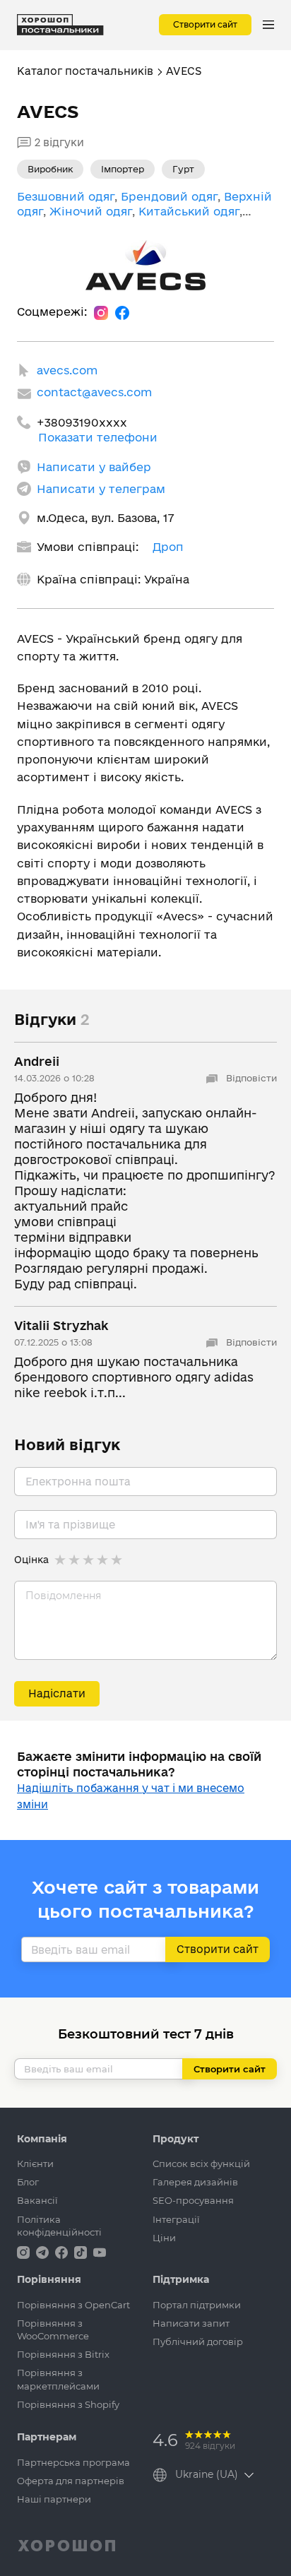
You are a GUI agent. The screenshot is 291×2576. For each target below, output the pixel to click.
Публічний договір (198, 2341)
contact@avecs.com (94, 392)
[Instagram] (101, 312)
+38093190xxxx (82, 422)
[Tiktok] (82, 2251)
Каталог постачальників (85, 71)
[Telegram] (44, 2251)
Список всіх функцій (201, 2164)
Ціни (164, 2238)
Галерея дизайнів (195, 2182)
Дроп (168, 547)
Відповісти (250, 1078)
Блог (28, 2182)
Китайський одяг (189, 211)
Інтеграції (176, 2219)
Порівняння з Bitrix (63, 2354)
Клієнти (35, 2164)
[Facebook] (122, 312)
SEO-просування (193, 2200)
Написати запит (191, 2323)
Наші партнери (54, 2499)
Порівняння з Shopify (68, 2404)
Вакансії (37, 2200)
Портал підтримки (197, 2305)
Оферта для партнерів (71, 2481)
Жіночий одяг (91, 211)
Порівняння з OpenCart (73, 2305)
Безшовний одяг (66, 196)
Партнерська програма (73, 2462)
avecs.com (67, 370)
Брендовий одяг (169, 196)
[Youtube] (100, 2251)
